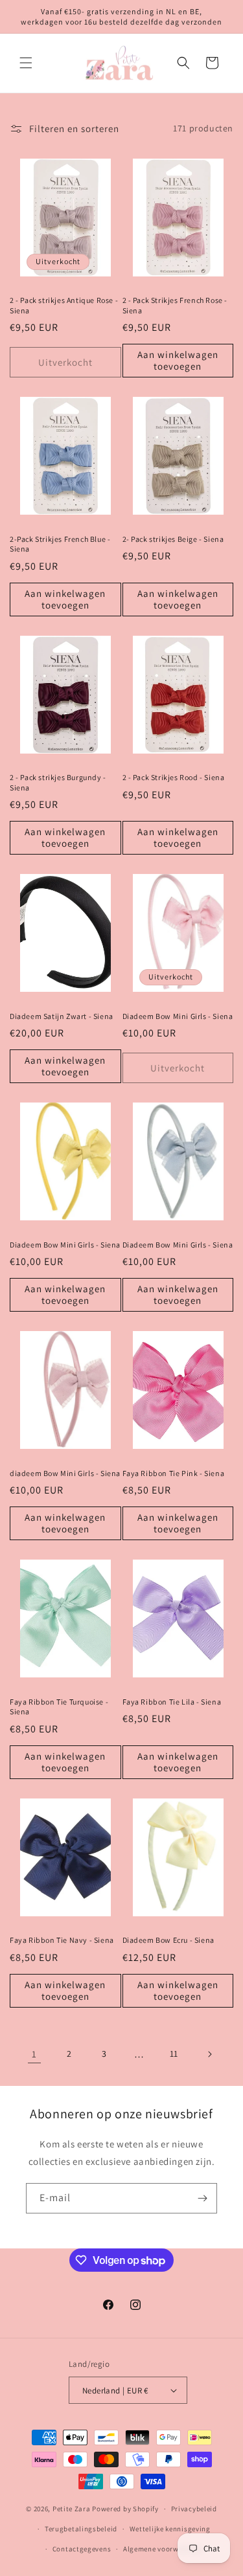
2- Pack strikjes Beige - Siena (173, 539)
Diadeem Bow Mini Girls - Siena (178, 1016)
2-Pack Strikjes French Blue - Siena (60, 544)
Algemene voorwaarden (163, 2549)
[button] (26, 63)
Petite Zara (72, 2509)
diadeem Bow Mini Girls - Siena (65, 1473)
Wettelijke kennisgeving (170, 2529)
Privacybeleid (194, 2509)
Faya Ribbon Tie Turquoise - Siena (59, 1707)
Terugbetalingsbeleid (81, 2529)
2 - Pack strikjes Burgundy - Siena (58, 782)
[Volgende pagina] (209, 2054)
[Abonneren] (202, 2198)
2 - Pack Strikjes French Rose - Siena (175, 305)
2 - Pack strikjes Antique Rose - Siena (64, 305)
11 (174, 2054)
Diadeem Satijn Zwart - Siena (62, 1016)
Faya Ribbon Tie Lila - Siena (172, 1702)
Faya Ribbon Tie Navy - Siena (62, 1940)
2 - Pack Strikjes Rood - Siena (174, 777)
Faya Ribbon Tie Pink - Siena (174, 1473)
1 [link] (34, 2054)
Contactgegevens (82, 2549)
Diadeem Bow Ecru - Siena (168, 1940)
